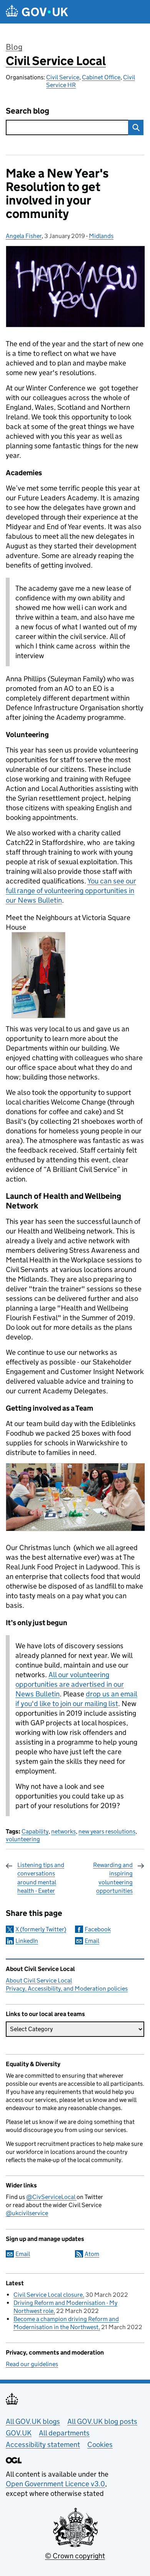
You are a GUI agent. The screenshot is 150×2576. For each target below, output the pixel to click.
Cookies (100, 2444)
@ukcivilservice (27, 2213)
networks (63, 1831)
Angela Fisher (24, 236)
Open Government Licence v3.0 (55, 2484)
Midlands (101, 236)
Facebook (98, 1929)
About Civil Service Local (39, 1980)
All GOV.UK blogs (33, 2421)
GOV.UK (19, 2433)
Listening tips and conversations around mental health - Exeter (41, 1878)
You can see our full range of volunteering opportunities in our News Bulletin (71, 891)
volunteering (23, 1839)
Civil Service (63, 77)
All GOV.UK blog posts (102, 2421)
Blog (14, 47)
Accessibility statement (43, 2444)
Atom (92, 2254)
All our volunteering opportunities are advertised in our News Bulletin (70, 1684)
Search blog (27, 111)
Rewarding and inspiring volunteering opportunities (113, 1878)
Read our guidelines (32, 2364)
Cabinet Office (101, 77)
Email (92, 1941)
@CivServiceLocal (51, 2197)
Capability (35, 1831)
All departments (64, 2433)
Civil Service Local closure (48, 2295)
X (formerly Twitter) (41, 1929)
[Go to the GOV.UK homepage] (37, 12)
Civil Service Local (56, 61)
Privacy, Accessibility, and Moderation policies (67, 1989)
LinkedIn (27, 1941)
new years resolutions (107, 1831)
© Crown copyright (75, 2556)
